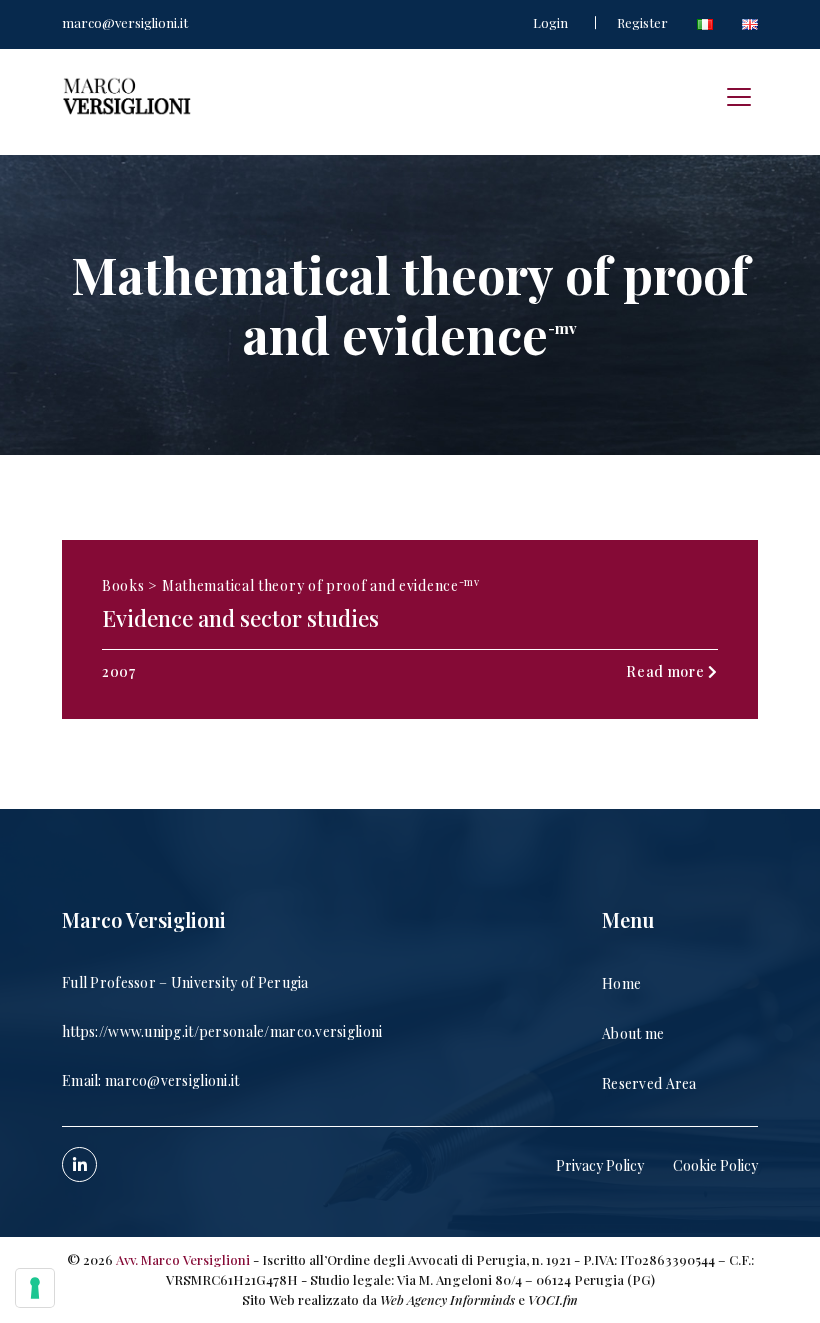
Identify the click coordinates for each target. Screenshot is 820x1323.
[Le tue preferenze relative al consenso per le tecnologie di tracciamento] (35, 1288)
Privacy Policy (600, 1165)
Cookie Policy (715, 1165)
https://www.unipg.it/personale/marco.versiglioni (222, 1031)
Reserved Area (649, 1083)
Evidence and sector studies (240, 618)
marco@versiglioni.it (125, 22)
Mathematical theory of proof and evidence (321, 585)
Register (642, 22)
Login (550, 22)
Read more (667, 671)
